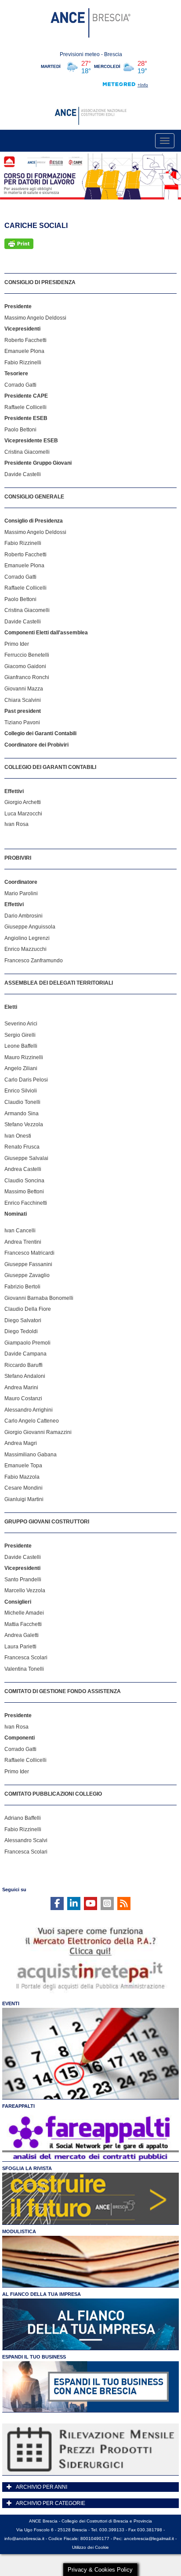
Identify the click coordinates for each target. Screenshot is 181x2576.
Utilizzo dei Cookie (90, 2547)
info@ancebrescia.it (24, 2539)
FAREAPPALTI (18, 2106)
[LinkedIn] (74, 1904)
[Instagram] (107, 1904)
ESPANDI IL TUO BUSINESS (34, 2357)
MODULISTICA (19, 2231)
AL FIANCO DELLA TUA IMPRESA (42, 2294)
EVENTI (11, 2003)
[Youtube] (90, 1904)
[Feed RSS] (124, 1904)
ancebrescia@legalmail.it (149, 2539)
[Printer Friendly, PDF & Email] (19, 244)
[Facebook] (57, 1904)
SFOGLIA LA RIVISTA (27, 2168)
